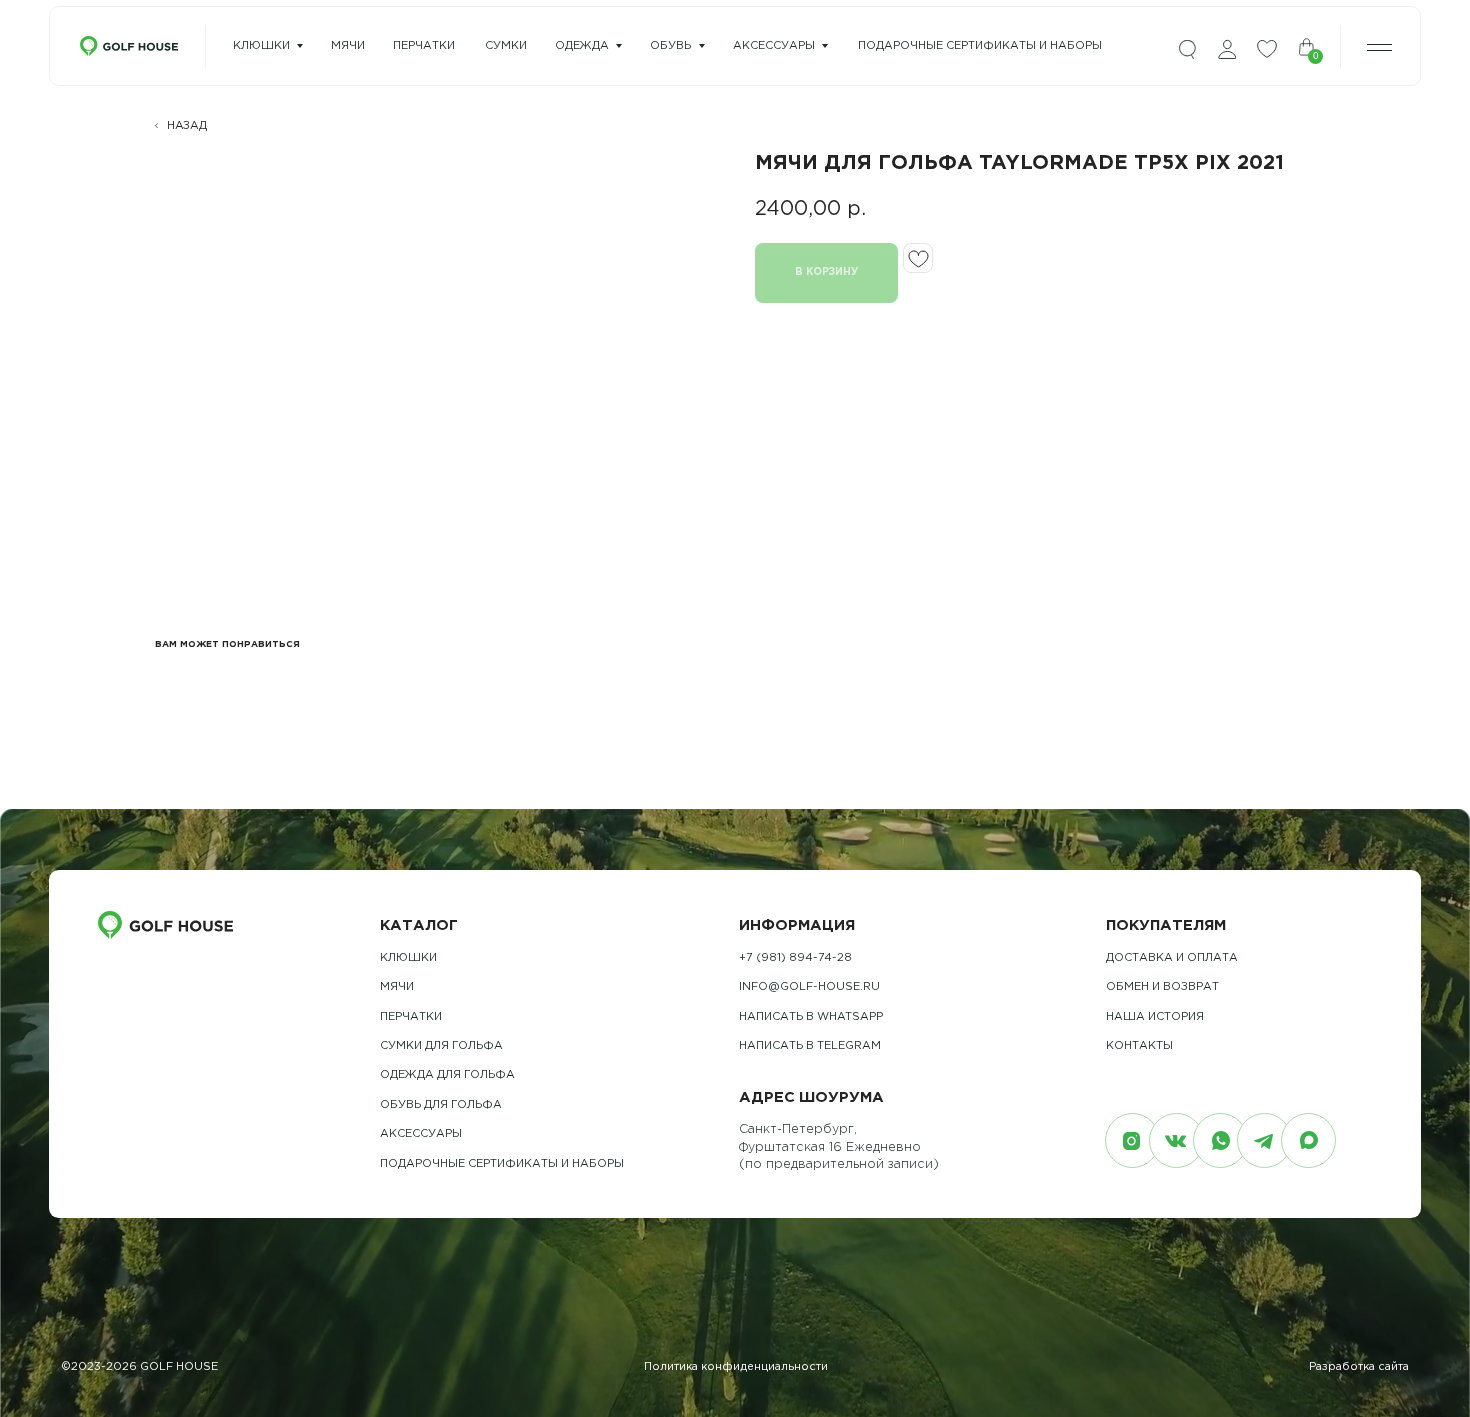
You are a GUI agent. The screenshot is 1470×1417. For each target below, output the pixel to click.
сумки (506, 46)
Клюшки (261, 46)
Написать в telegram (810, 1046)
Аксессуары (774, 46)
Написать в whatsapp (811, 1017)
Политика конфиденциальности (736, 1367)
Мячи (397, 987)
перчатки (424, 46)
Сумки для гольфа (441, 1046)
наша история (1155, 1017)
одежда (582, 46)
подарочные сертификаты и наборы (980, 46)
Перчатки (411, 1017)
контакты (1139, 1046)
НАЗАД (187, 126)
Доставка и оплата (1172, 958)
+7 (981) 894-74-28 (795, 958)
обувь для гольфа (441, 1105)
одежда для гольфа (447, 1075)
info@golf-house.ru (809, 987)
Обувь (670, 46)
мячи (348, 46)
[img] (1187, 50)
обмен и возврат (1162, 987)
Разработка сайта (1359, 1367)
